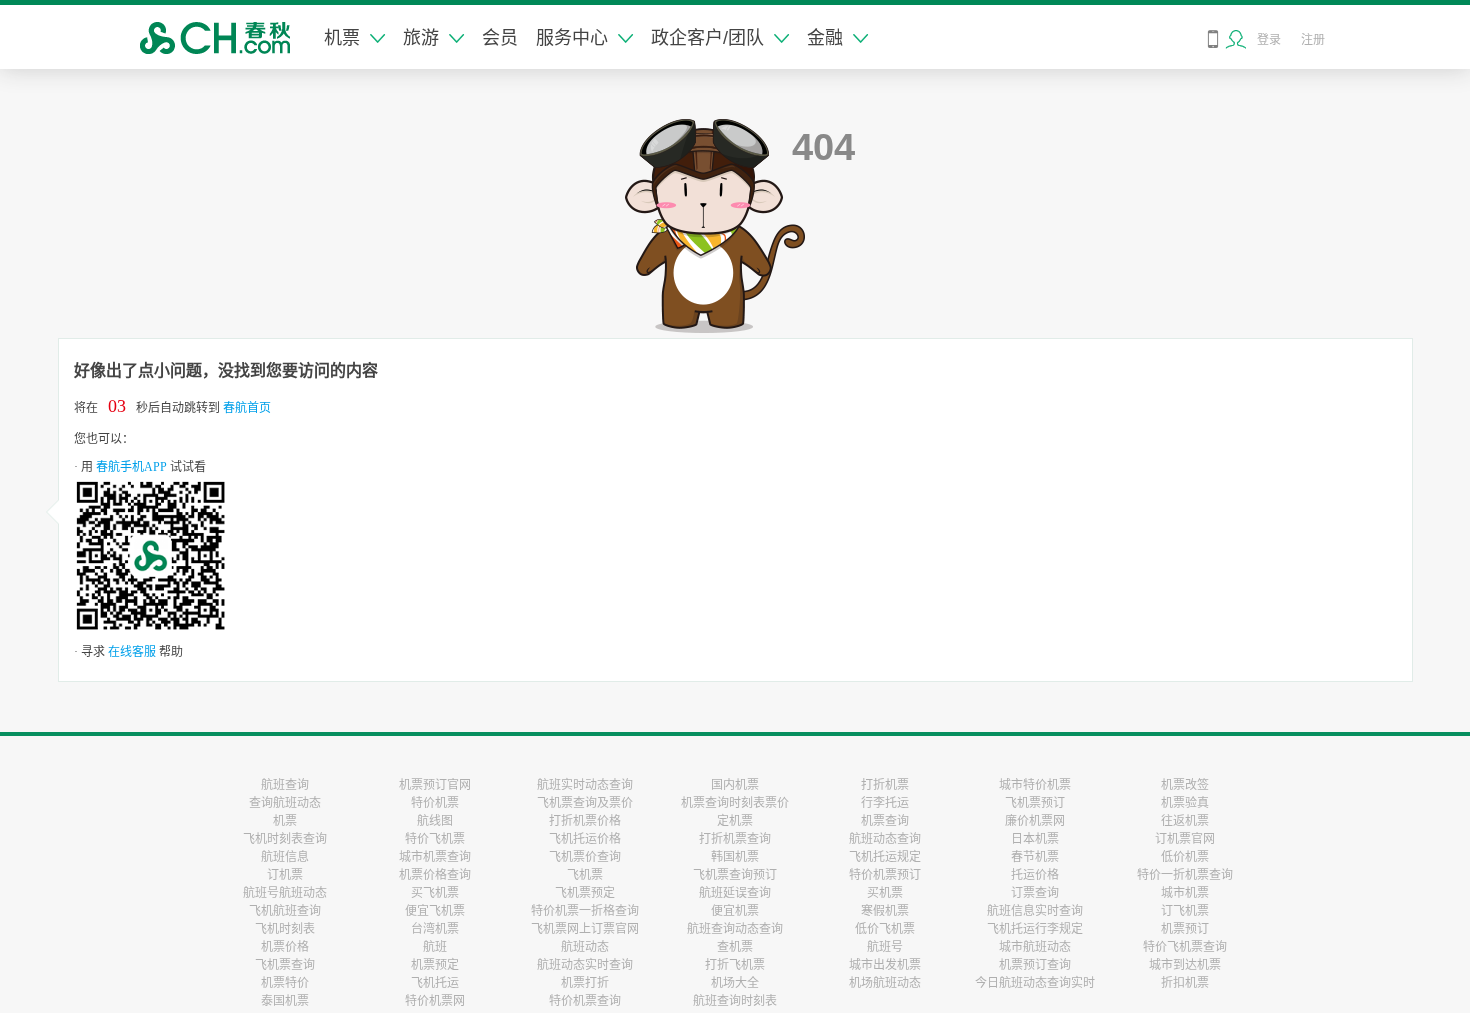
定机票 (735, 821)
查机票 (735, 947)
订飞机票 (1185, 911)
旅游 (421, 38)
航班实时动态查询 (585, 785)
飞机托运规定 (885, 857)
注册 (1313, 40)
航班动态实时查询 (585, 965)
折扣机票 (1185, 983)
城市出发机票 (885, 965)
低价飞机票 (885, 929)
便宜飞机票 (435, 911)
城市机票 (1185, 893)
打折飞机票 (735, 965)
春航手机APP (131, 467)
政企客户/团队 (707, 38)
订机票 (285, 875)
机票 (342, 38)
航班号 (885, 947)
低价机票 (1185, 857)
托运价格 (1035, 875)
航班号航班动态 (285, 893)
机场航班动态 (885, 983)
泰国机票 (285, 1001)
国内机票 (735, 785)
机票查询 (885, 821)
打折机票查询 (735, 839)
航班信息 (285, 857)
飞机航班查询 (285, 911)
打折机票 (885, 785)
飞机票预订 (1035, 803)
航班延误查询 (735, 893)
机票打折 (585, 983)
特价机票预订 (885, 875)
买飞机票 (435, 893)
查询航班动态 (285, 803)
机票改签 (1185, 785)
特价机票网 (435, 1001)
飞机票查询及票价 (585, 803)
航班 (435, 947)
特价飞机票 (435, 839)
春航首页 (247, 408)
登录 (1269, 40)
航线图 (435, 821)
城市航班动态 (1035, 947)
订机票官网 (1185, 839)
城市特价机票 (1035, 785)
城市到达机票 (1185, 965)
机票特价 (285, 983)
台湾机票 (435, 929)
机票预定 (435, 965)
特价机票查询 (585, 1001)
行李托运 (885, 803)
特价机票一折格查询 (585, 911)
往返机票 (1185, 821)
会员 (500, 38)
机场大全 (735, 983)
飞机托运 (435, 983)
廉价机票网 (1035, 821)
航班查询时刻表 (735, 1001)
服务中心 (572, 38)
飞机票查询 (285, 965)
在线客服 (132, 652)
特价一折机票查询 (1185, 875)
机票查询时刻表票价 (735, 803)
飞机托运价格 (585, 839)
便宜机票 (735, 911)
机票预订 (1185, 929)
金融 (825, 38)
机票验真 (1185, 803)
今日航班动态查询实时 (1035, 983)
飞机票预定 (585, 893)
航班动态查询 (885, 839)
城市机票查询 (435, 857)
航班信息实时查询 (1035, 911)
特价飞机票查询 (1185, 947)
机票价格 (285, 947)
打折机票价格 (585, 821)
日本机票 (1035, 839)
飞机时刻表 (285, 929)
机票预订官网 (435, 785)
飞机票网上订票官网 (585, 929)
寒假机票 (885, 911)
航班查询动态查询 (735, 929)
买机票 (885, 893)
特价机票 (435, 803)
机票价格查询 (435, 875)
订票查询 (1035, 893)
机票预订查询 (1035, 965)
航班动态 (585, 947)
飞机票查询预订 (735, 875)
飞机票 (585, 875)
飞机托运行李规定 (1035, 929)
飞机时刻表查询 (285, 839)
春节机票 (1035, 857)
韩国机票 (735, 857)
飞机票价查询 (585, 857)
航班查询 (285, 785)
